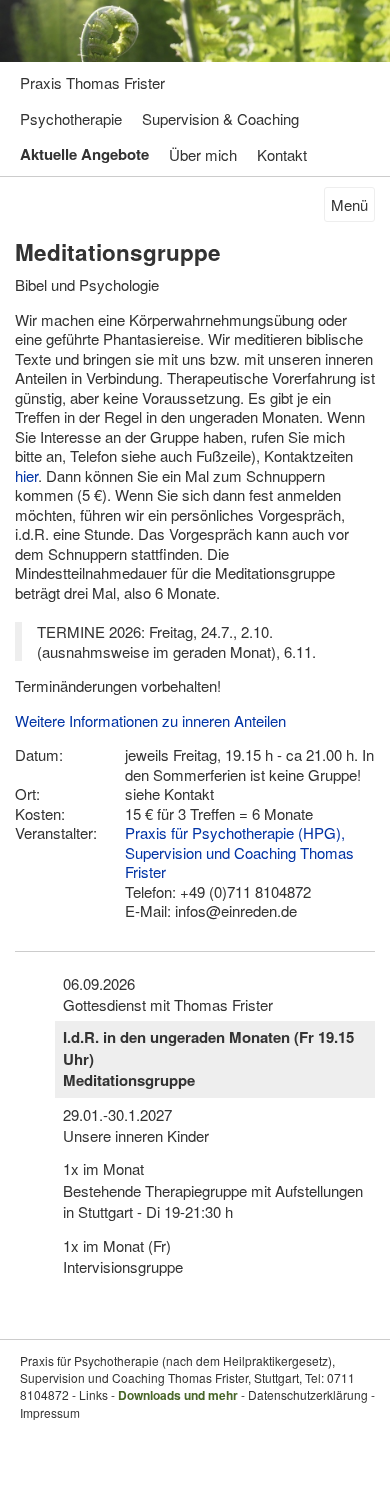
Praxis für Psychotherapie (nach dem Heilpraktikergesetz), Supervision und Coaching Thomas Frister (177, 1369)
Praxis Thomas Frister (92, 82)
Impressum (50, 1412)
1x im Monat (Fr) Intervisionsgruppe (123, 1256)
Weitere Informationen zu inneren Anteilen (150, 720)
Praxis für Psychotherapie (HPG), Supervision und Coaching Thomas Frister (239, 852)
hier (26, 475)
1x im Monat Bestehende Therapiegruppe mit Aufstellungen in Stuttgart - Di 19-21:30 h (213, 1190)
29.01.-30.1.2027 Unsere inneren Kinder (136, 1125)
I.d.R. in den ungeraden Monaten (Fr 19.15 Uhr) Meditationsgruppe (208, 1058)
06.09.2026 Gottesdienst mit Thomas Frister (168, 994)
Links (93, 1394)
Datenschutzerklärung (308, 1394)
